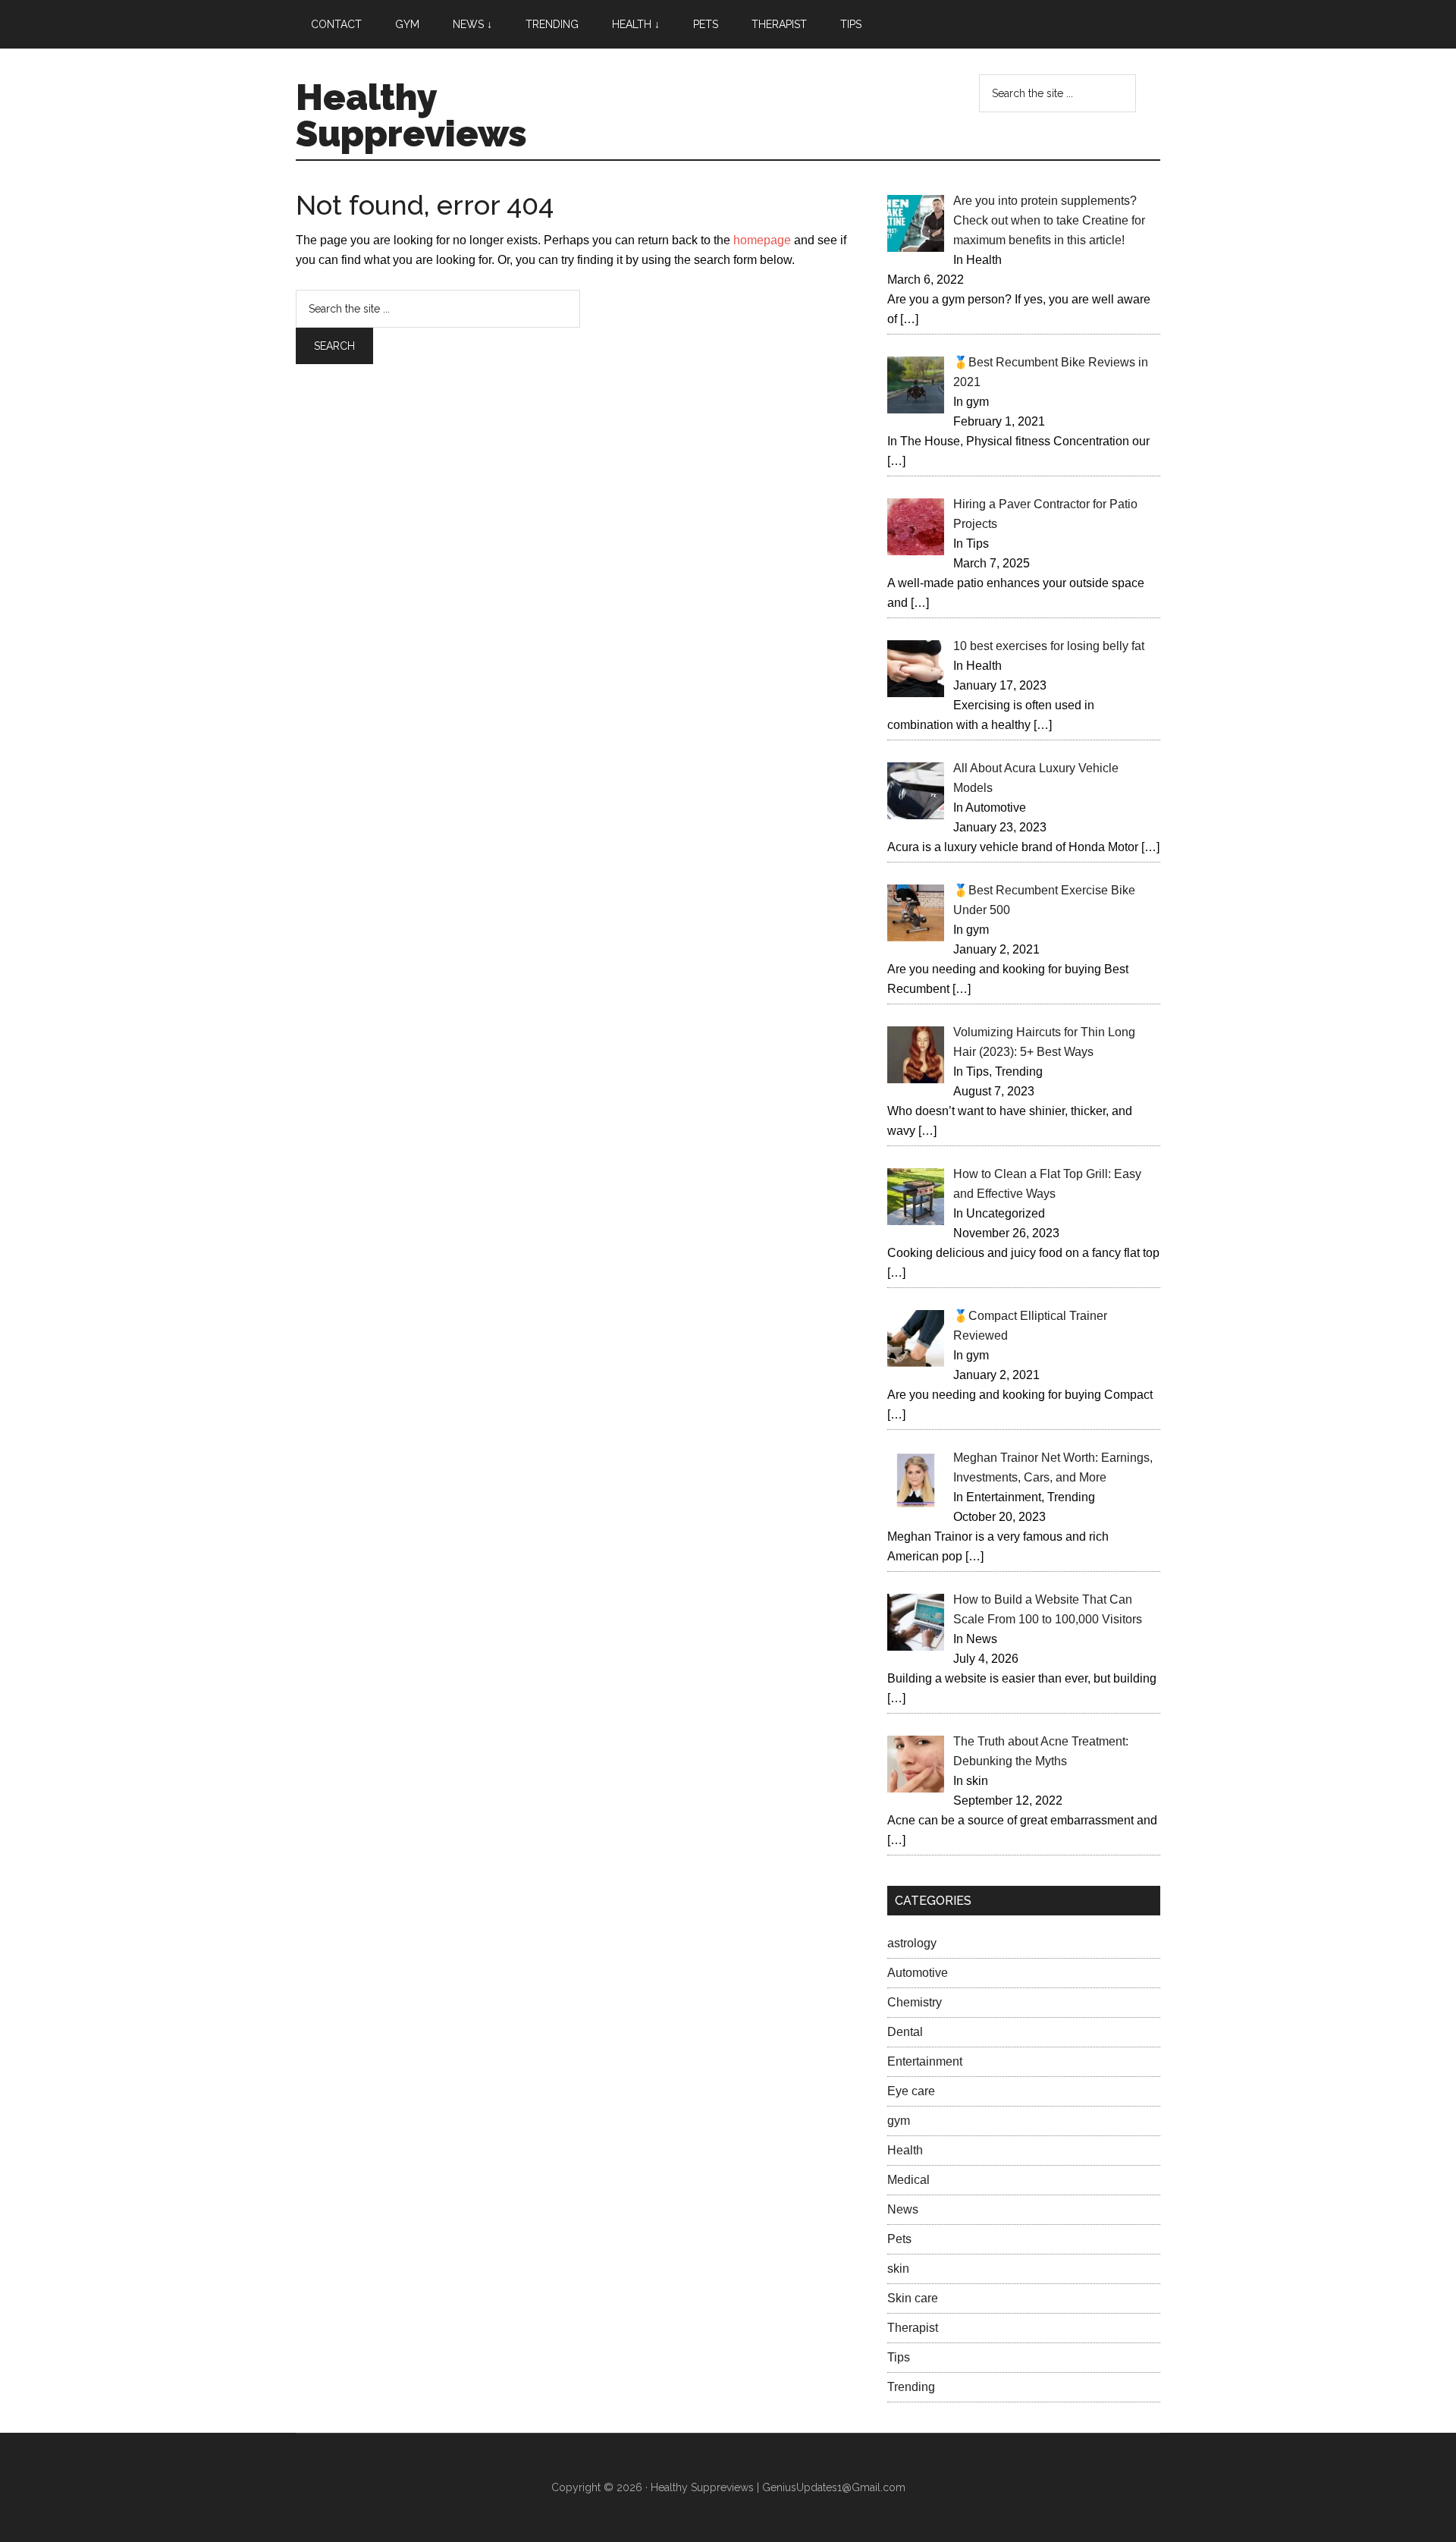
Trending (911, 2387)
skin (898, 2269)
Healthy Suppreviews (411, 115)
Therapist (913, 2328)
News (903, 2209)
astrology (912, 1943)
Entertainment (925, 2061)
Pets (899, 2239)
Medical (908, 2180)
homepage (762, 240)
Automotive (918, 1973)
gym (899, 2121)
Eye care (911, 2091)
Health (905, 2150)
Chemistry (915, 2002)
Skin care (913, 2298)
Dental (905, 2032)
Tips (899, 2357)
